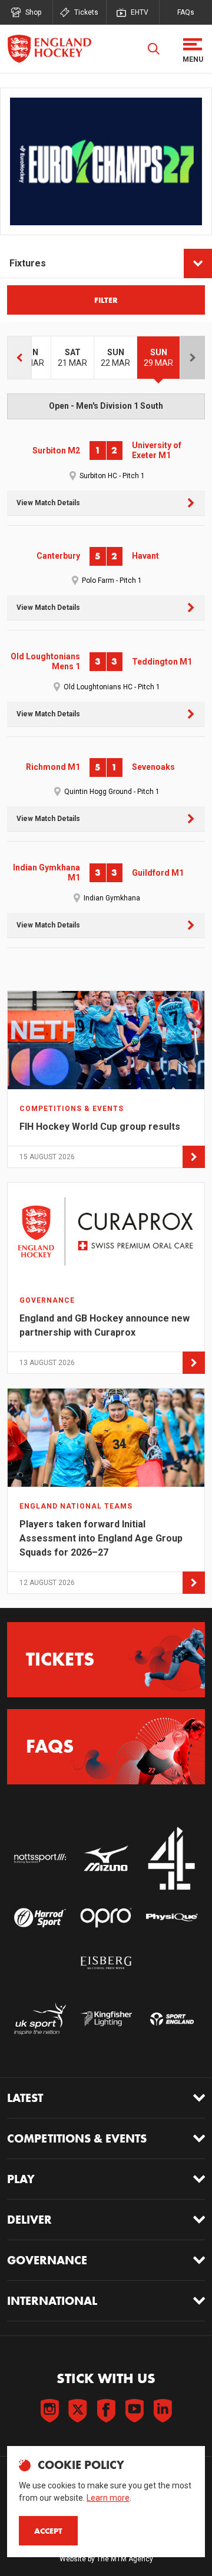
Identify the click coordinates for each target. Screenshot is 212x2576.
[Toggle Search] (154, 49)
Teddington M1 (162, 662)
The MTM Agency (125, 2559)
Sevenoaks (153, 767)
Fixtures (28, 263)
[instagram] (49, 2411)
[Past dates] (19, 358)
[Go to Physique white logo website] (172, 1918)
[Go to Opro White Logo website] (106, 1918)
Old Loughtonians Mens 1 (45, 662)
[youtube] (134, 2411)
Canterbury (58, 556)
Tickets (86, 12)
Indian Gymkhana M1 (47, 873)
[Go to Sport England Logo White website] (172, 2018)
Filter (106, 300)
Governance (47, 2260)
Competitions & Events (77, 2138)
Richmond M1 (53, 767)
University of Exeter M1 (157, 451)
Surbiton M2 (56, 451)
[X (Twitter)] (78, 2411)
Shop (33, 12)
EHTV (140, 12)
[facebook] (106, 2411)
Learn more (108, 2498)
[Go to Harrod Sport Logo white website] (40, 1918)
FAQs (186, 12)
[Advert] (106, 161)
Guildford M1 (158, 873)
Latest (25, 2098)
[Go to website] (40, 1859)
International (52, 2301)
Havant (145, 556)
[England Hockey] (49, 49)
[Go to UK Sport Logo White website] (40, 2018)
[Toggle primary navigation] (193, 49)
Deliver (29, 2220)
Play (21, 2179)
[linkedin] (163, 2411)
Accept (48, 2531)
